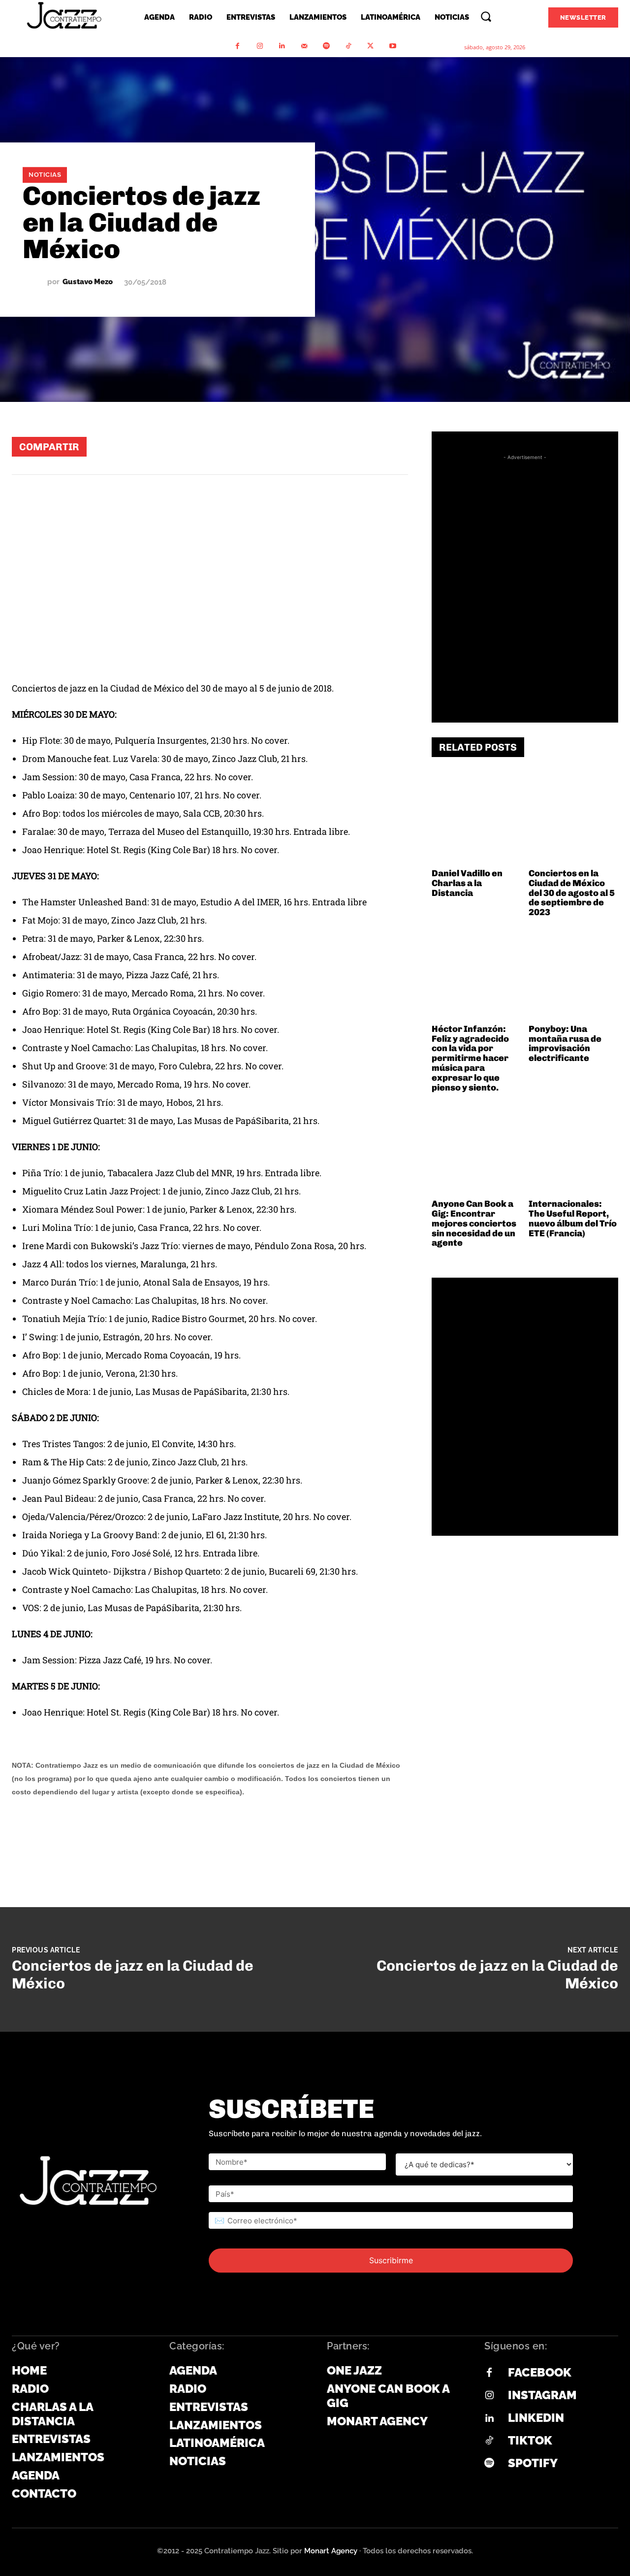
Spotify (533, 2463)
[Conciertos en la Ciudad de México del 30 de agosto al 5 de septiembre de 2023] (573, 819)
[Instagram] (260, 46)
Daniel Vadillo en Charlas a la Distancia (467, 883)
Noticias (45, 175)
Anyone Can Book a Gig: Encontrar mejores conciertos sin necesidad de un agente (474, 1223)
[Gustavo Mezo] (35, 282)
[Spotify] (326, 46)
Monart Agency (331, 2551)
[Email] (363, 446)
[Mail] (304, 46)
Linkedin (536, 2418)
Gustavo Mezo (88, 282)
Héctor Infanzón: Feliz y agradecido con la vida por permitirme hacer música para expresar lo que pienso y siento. (470, 1058)
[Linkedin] (282, 46)
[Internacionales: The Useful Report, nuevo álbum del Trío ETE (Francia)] (573, 1150)
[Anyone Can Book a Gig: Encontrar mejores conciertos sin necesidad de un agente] (476, 1150)
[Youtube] (393, 46)
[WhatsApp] (274, 446)
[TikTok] (348, 46)
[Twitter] (370, 46)
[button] (486, 16)
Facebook (540, 2372)
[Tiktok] (489, 2441)
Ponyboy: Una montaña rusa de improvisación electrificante (565, 1043)
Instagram (542, 2395)
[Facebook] (237, 46)
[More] (393, 446)
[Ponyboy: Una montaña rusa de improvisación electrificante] (573, 975)
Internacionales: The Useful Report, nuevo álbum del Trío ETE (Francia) (573, 1218)
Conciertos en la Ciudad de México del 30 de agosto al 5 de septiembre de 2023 (572, 893)
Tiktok (530, 2440)
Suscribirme (391, 2260)
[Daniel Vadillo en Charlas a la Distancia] (476, 819)
